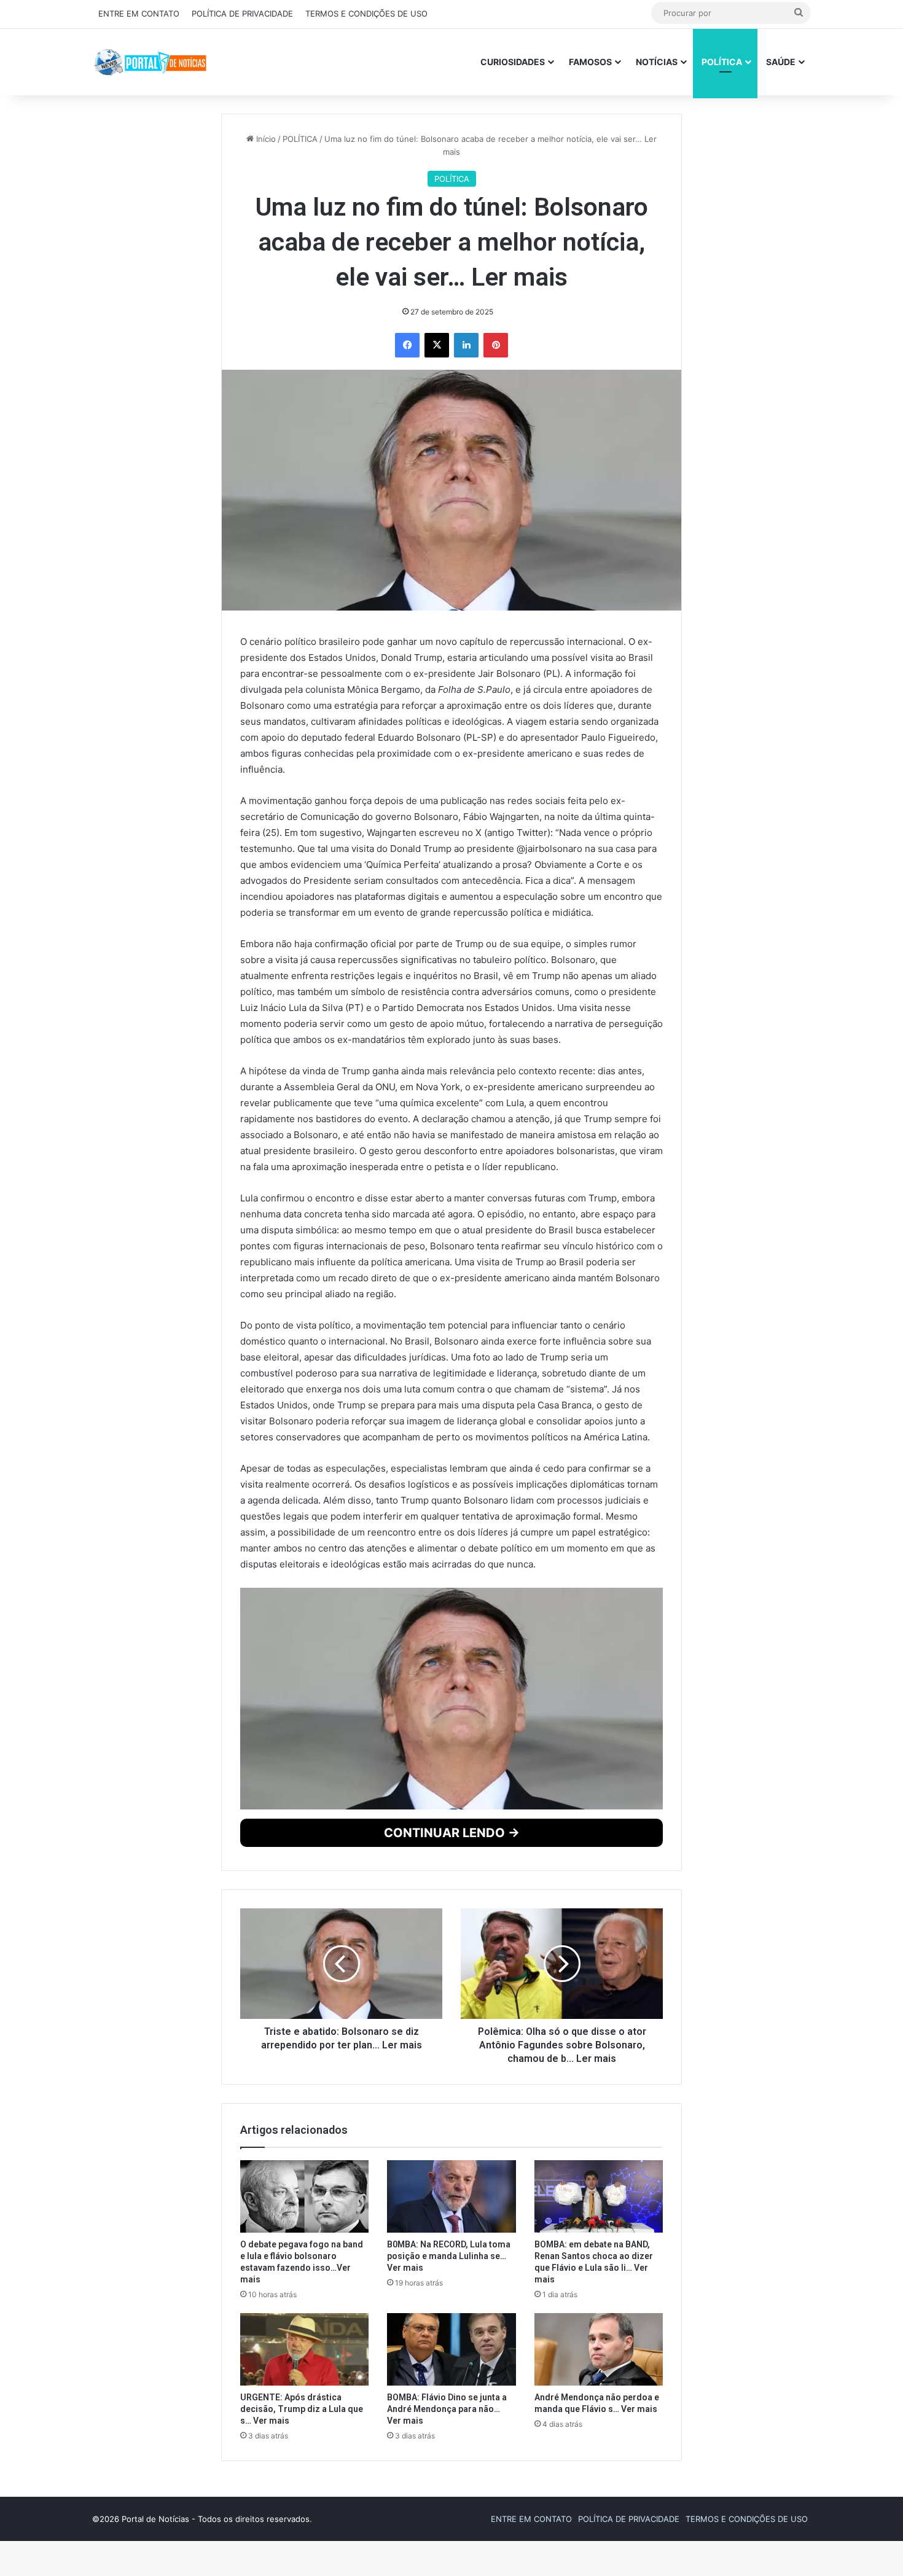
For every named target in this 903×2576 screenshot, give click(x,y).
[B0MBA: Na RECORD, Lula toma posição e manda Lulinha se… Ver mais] (451, 2439)
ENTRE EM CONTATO (139, 14)
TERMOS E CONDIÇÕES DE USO (366, 14)
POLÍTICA (722, 62)
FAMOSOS (590, 62)
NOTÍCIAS (657, 62)
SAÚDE (781, 62)
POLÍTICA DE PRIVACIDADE (242, 14)
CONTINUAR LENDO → (452, 2075)
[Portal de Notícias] (150, 62)
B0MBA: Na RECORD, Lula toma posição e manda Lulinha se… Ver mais (449, 2499)
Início (265, 144)
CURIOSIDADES (513, 62)
